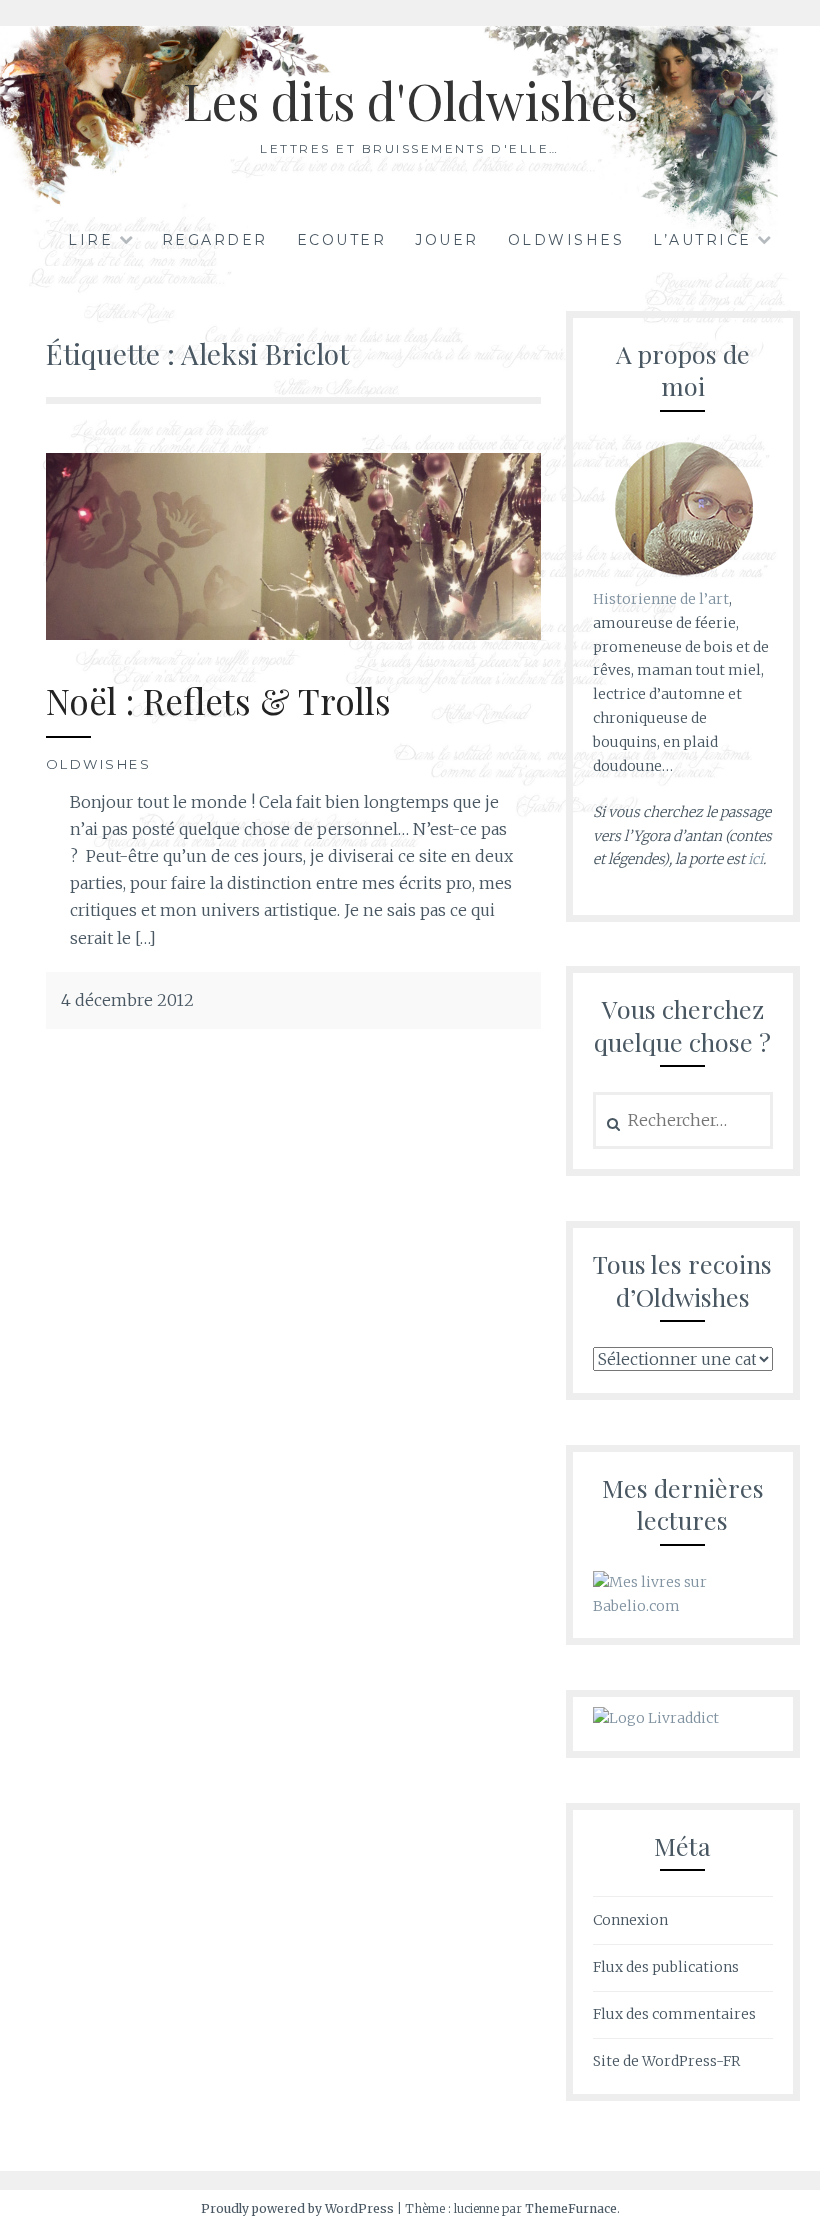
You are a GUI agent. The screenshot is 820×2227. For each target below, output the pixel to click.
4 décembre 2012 (127, 1000)
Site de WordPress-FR (666, 2061)
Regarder (215, 240)
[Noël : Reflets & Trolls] (293, 634)
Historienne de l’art (661, 599)
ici (755, 859)
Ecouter (342, 240)
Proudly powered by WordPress (297, 2208)
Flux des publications (666, 1967)
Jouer (447, 240)
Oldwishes (566, 240)
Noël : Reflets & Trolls (218, 700)
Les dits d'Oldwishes (410, 100)
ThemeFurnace (571, 2208)
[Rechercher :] (683, 1121)
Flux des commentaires (674, 2014)
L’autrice (702, 240)
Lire (90, 240)
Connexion (630, 1920)
